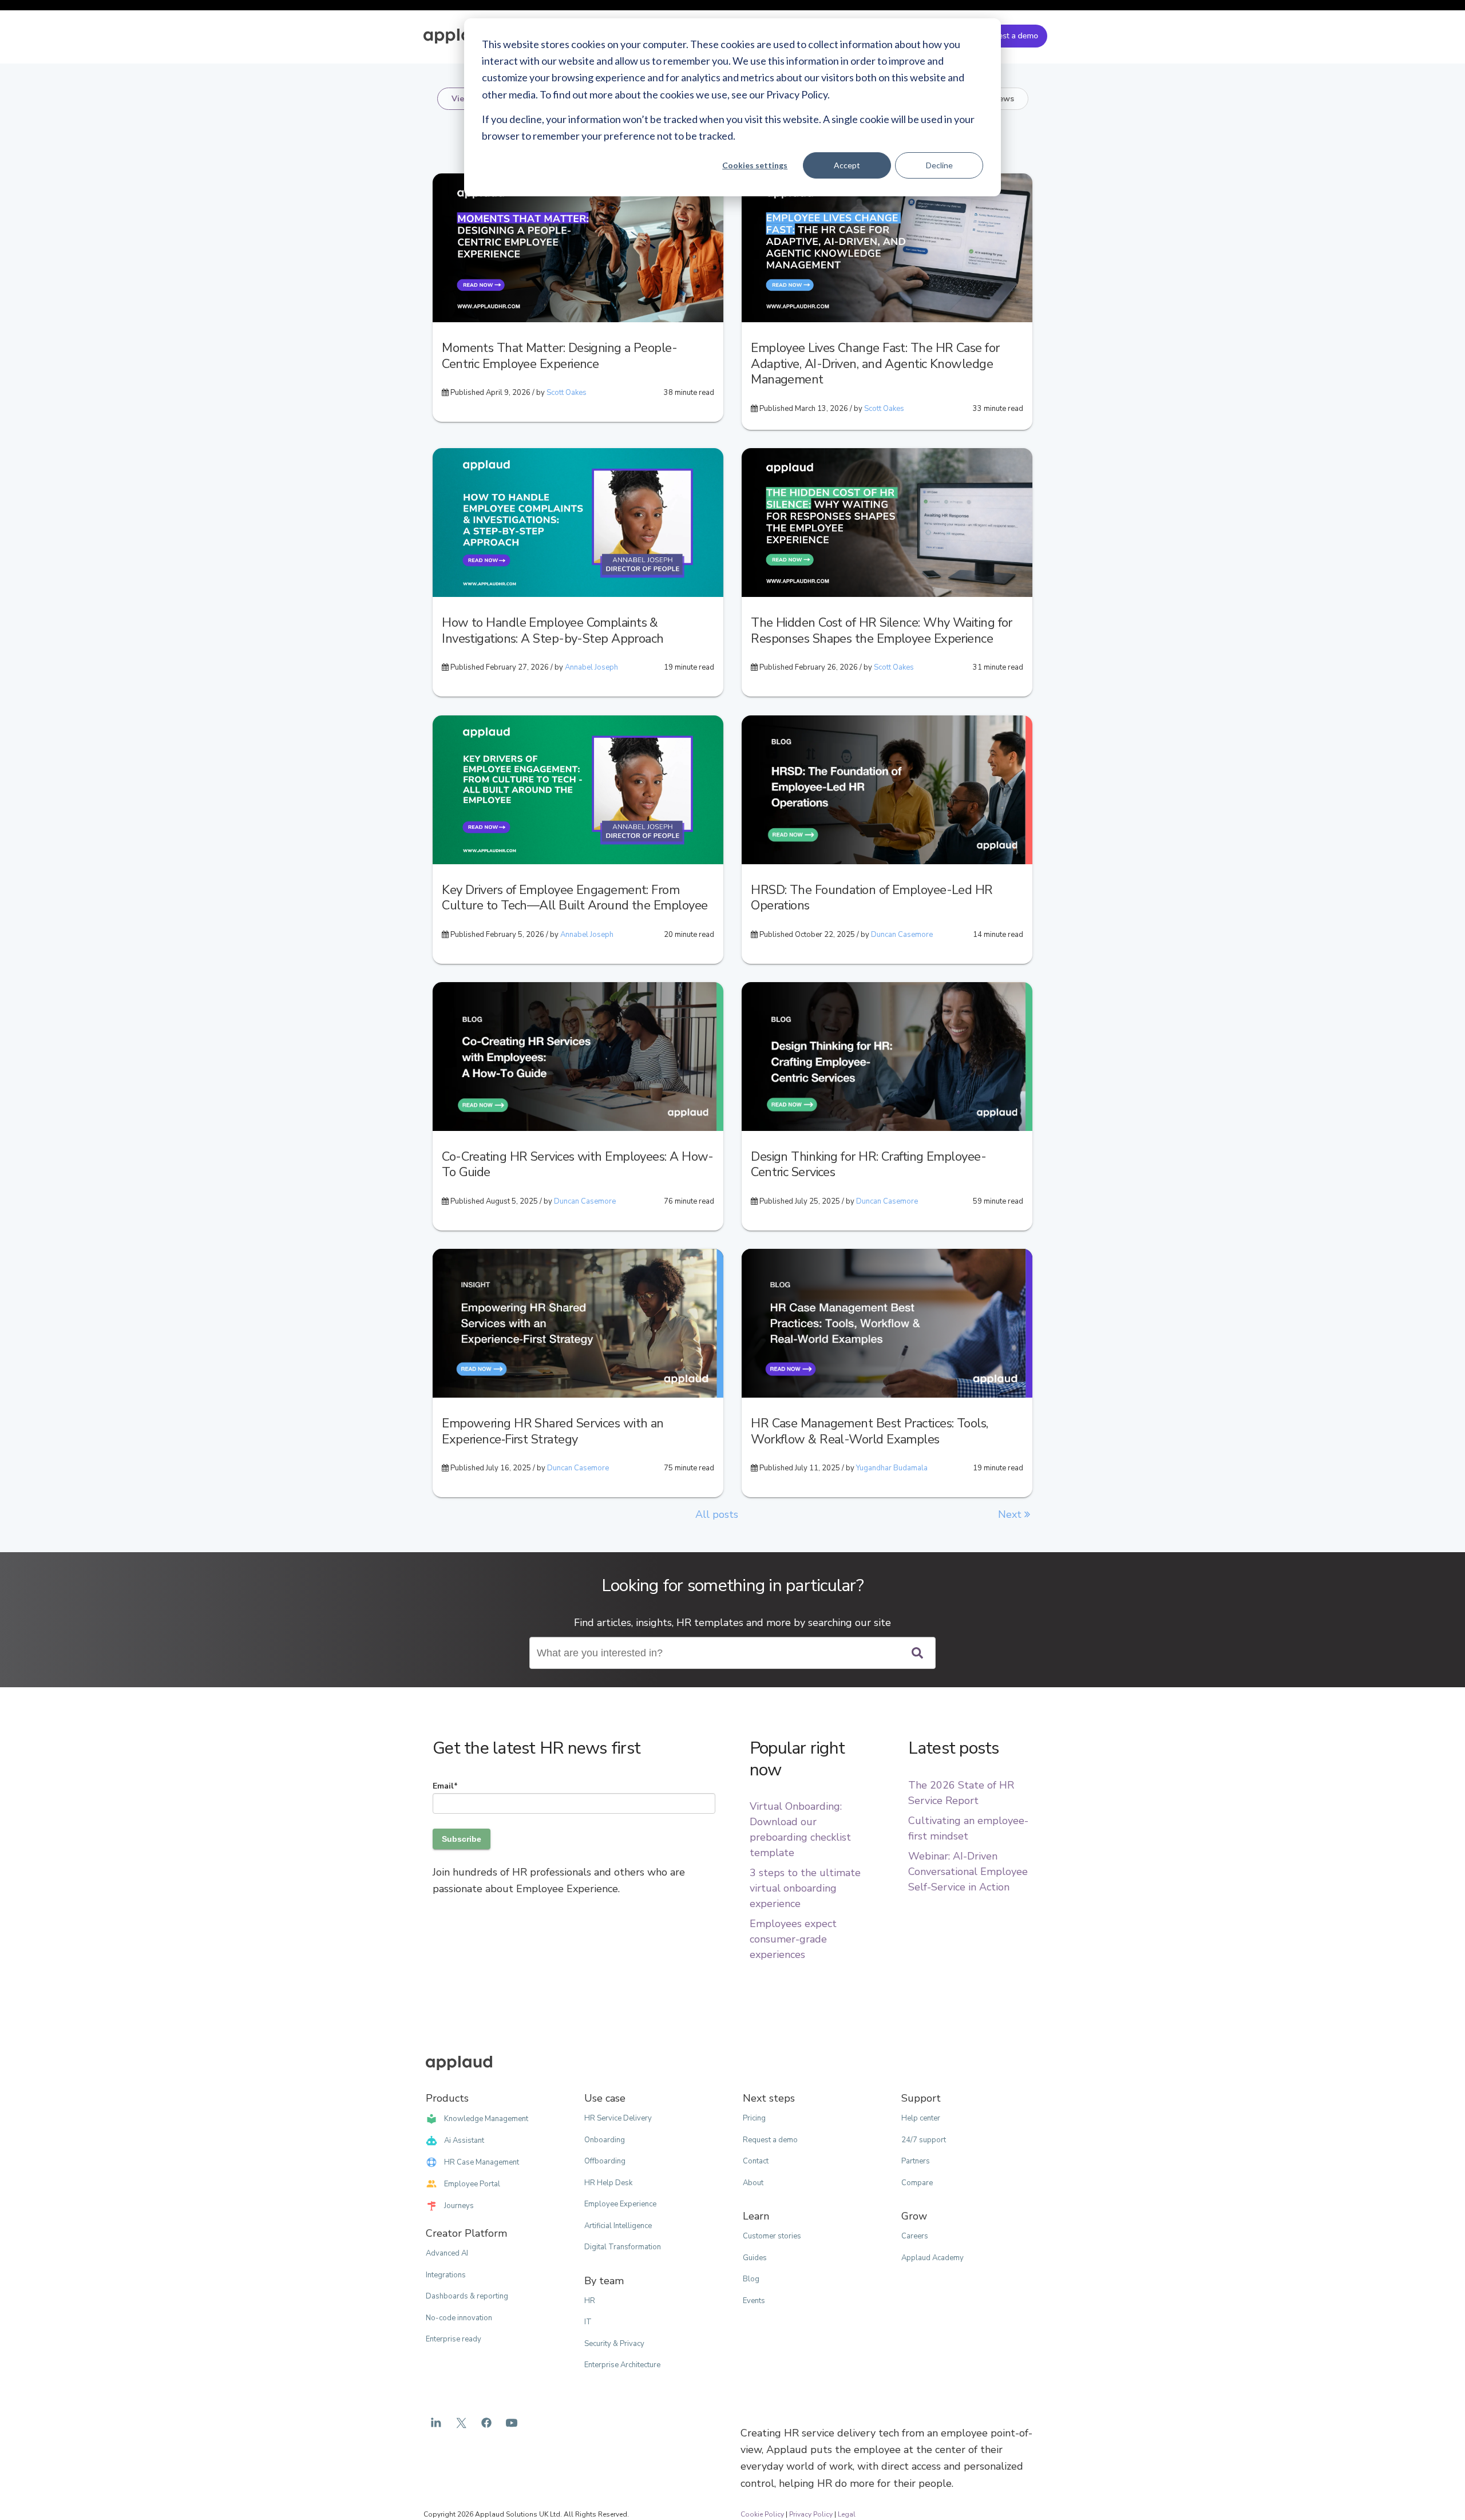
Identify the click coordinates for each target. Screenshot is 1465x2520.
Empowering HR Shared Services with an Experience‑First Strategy (553, 1431)
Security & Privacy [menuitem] (614, 2344)
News (1003, 99)
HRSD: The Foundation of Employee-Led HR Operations (872, 898)
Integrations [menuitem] (446, 2275)
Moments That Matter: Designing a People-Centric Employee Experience (559, 356)
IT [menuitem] (588, 2322)
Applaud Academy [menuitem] (933, 2258)
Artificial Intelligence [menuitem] (618, 2226)
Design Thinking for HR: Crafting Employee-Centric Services (868, 1165)
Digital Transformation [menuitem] (623, 2247)
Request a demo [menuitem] (770, 2140)
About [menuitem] (753, 2183)
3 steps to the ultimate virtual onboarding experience (805, 1888)
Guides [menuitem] (755, 2258)
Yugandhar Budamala (892, 1468)
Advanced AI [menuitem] (447, 2253)
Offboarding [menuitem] (605, 2161)
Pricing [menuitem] (754, 2118)
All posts (717, 1514)
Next (1011, 1514)
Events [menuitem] (754, 2301)
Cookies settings (755, 165)
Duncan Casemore (902, 935)
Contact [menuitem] (756, 2161)
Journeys (459, 2206)
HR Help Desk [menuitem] (608, 2183)
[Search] (917, 1653)
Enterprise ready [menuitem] (454, 2339)
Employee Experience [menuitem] (620, 2204)
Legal (847, 2514)
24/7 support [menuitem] (924, 2140)
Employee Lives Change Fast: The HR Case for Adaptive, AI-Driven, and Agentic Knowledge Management (875, 364)
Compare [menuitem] (917, 2183)
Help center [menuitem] (921, 2118)
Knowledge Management (486, 2119)
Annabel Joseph (591, 667)
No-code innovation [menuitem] (459, 2318)
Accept (847, 165)
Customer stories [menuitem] (772, 2236)
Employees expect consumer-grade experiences (793, 1939)
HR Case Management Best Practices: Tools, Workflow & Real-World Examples (869, 1431)
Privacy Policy (811, 2514)
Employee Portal (472, 2184)
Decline (939, 165)
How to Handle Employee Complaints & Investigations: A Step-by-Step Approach (553, 631)
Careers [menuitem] (915, 2236)
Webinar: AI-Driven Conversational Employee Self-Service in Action (968, 1872)
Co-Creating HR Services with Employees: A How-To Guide (578, 1165)
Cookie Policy (762, 2514)
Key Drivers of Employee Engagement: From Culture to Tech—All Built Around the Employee (575, 898)
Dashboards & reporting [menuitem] (467, 2296)
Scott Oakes (567, 393)
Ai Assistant (464, 2141)
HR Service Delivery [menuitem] (618, 2118)
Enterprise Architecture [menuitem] (622, 2365)
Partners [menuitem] (916, 2161)
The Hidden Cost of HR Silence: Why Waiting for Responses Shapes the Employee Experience (882, 631)
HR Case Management (482, 2162)
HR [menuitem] (590, 2301)
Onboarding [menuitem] (605, 2140)
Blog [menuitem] (751, 2279)
